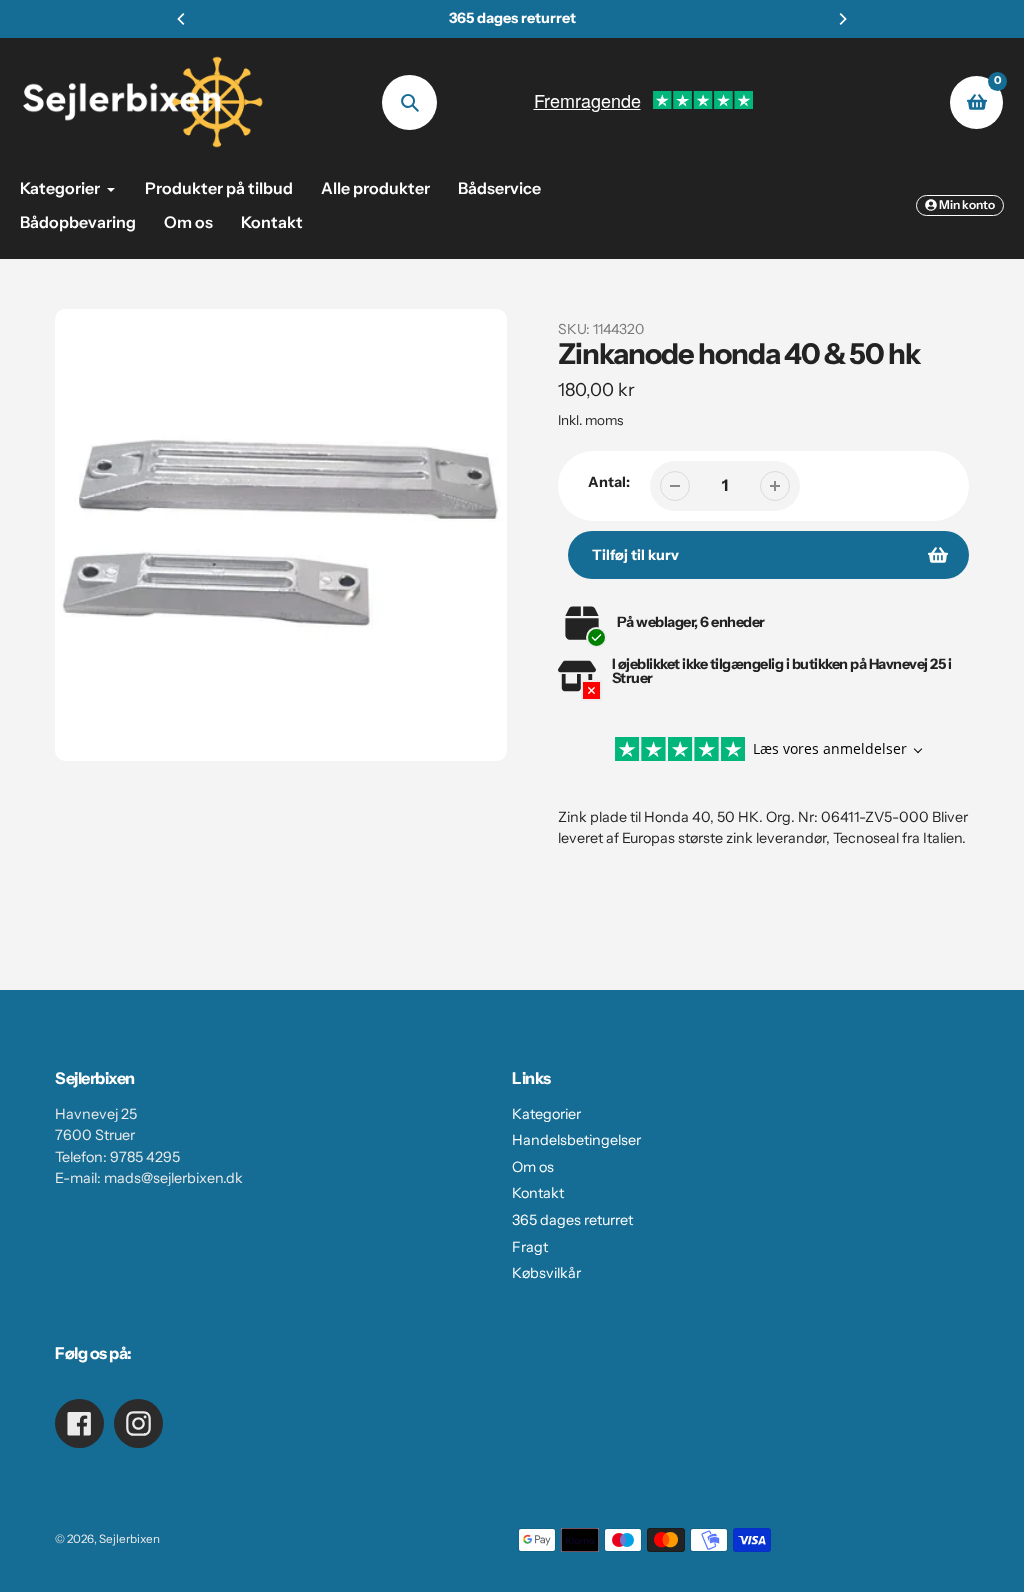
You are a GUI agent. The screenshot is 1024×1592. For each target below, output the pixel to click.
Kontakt (538, 1193)
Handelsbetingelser (576, 1140)
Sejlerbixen (129, 1539)
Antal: (609, 482)
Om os (533, 1167)
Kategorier (546, 1114)
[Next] (842, 19)
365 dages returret (572, 1220)
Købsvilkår (546, 1273)
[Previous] (182, 19)
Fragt (530, 1247)
